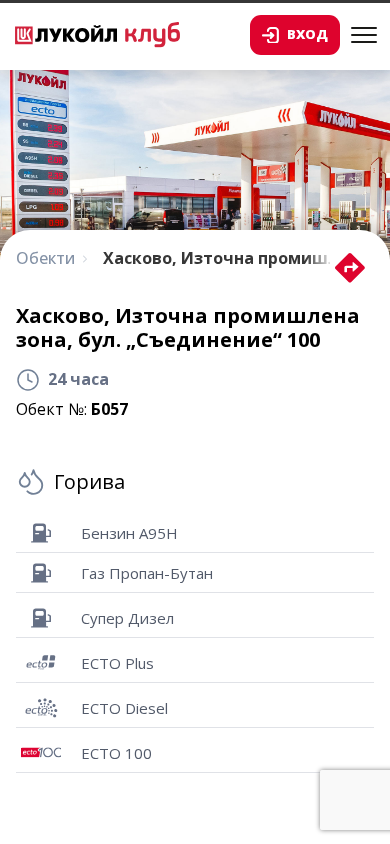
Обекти (45, 258)
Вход (307, 34)
